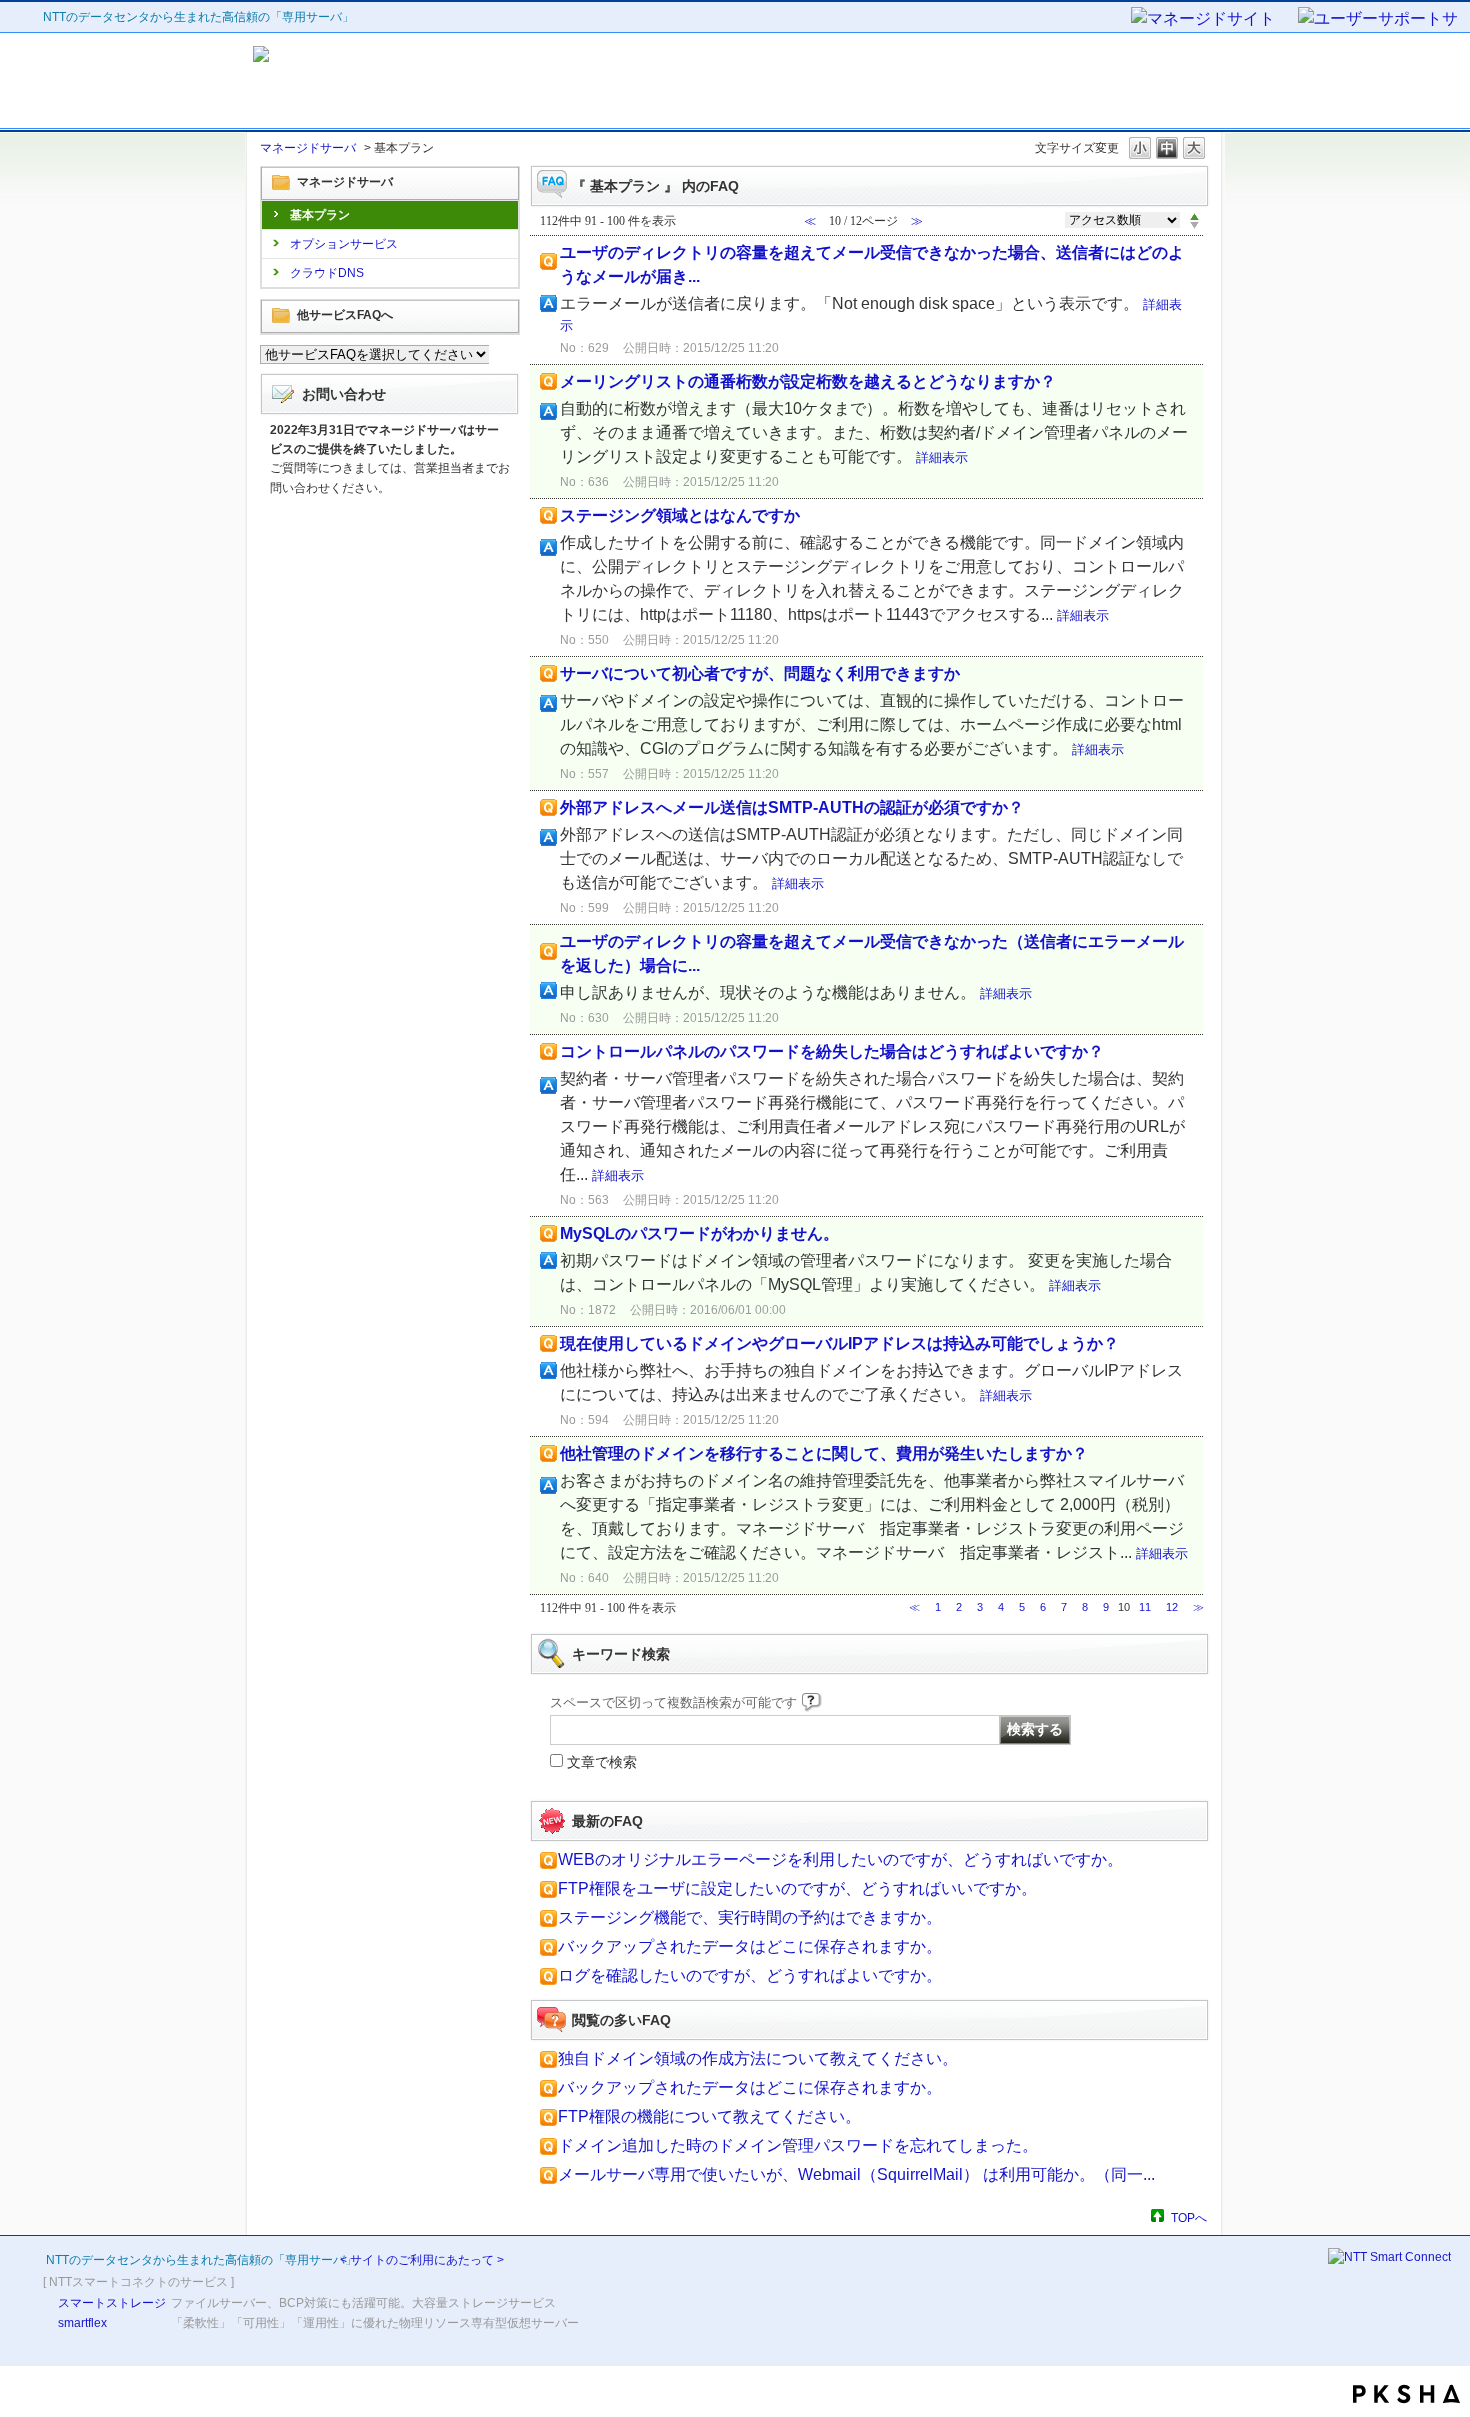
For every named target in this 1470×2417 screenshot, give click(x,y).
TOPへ (1189, 2217)
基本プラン (320, 215)
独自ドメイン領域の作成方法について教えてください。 (758, 2058)
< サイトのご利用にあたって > (422, 2260)
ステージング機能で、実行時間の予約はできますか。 (750, 1917)
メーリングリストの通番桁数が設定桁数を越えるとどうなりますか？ (808, 381)
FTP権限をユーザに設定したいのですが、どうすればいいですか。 (797, 1888)
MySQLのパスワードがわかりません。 (699, 1233)
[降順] (1194, 226)
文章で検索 (602, 1762)
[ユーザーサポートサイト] (1379, 20)
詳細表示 (942, 457)
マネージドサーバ (308, 148)
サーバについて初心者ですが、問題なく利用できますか (760, 673)
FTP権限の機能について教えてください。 (709, 2116)
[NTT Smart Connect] (1389, 2257)
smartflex (82, 2323)
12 (1172, 1607)
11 (1145, 1607)
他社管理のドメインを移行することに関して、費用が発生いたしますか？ (824, 1453)
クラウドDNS (327, 273)
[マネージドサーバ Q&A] (433, 81)
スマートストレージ (112, 2303)
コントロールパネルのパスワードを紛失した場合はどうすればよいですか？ (832, 1051)
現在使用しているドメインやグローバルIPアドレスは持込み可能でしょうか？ (839, 1343)
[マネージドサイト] (1213, 20)
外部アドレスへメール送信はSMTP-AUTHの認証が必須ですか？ (792, 807)
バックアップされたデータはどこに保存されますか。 (750, 1946)
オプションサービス (344, 244)
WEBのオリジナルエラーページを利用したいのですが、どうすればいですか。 (840, 1859)
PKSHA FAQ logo (1406, 2394)
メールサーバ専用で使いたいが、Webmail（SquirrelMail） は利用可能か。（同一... (856, 2174)
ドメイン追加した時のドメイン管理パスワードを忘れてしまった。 (798, 2145)
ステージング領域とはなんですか (680, 515)
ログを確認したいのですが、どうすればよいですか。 (750, 1975)
